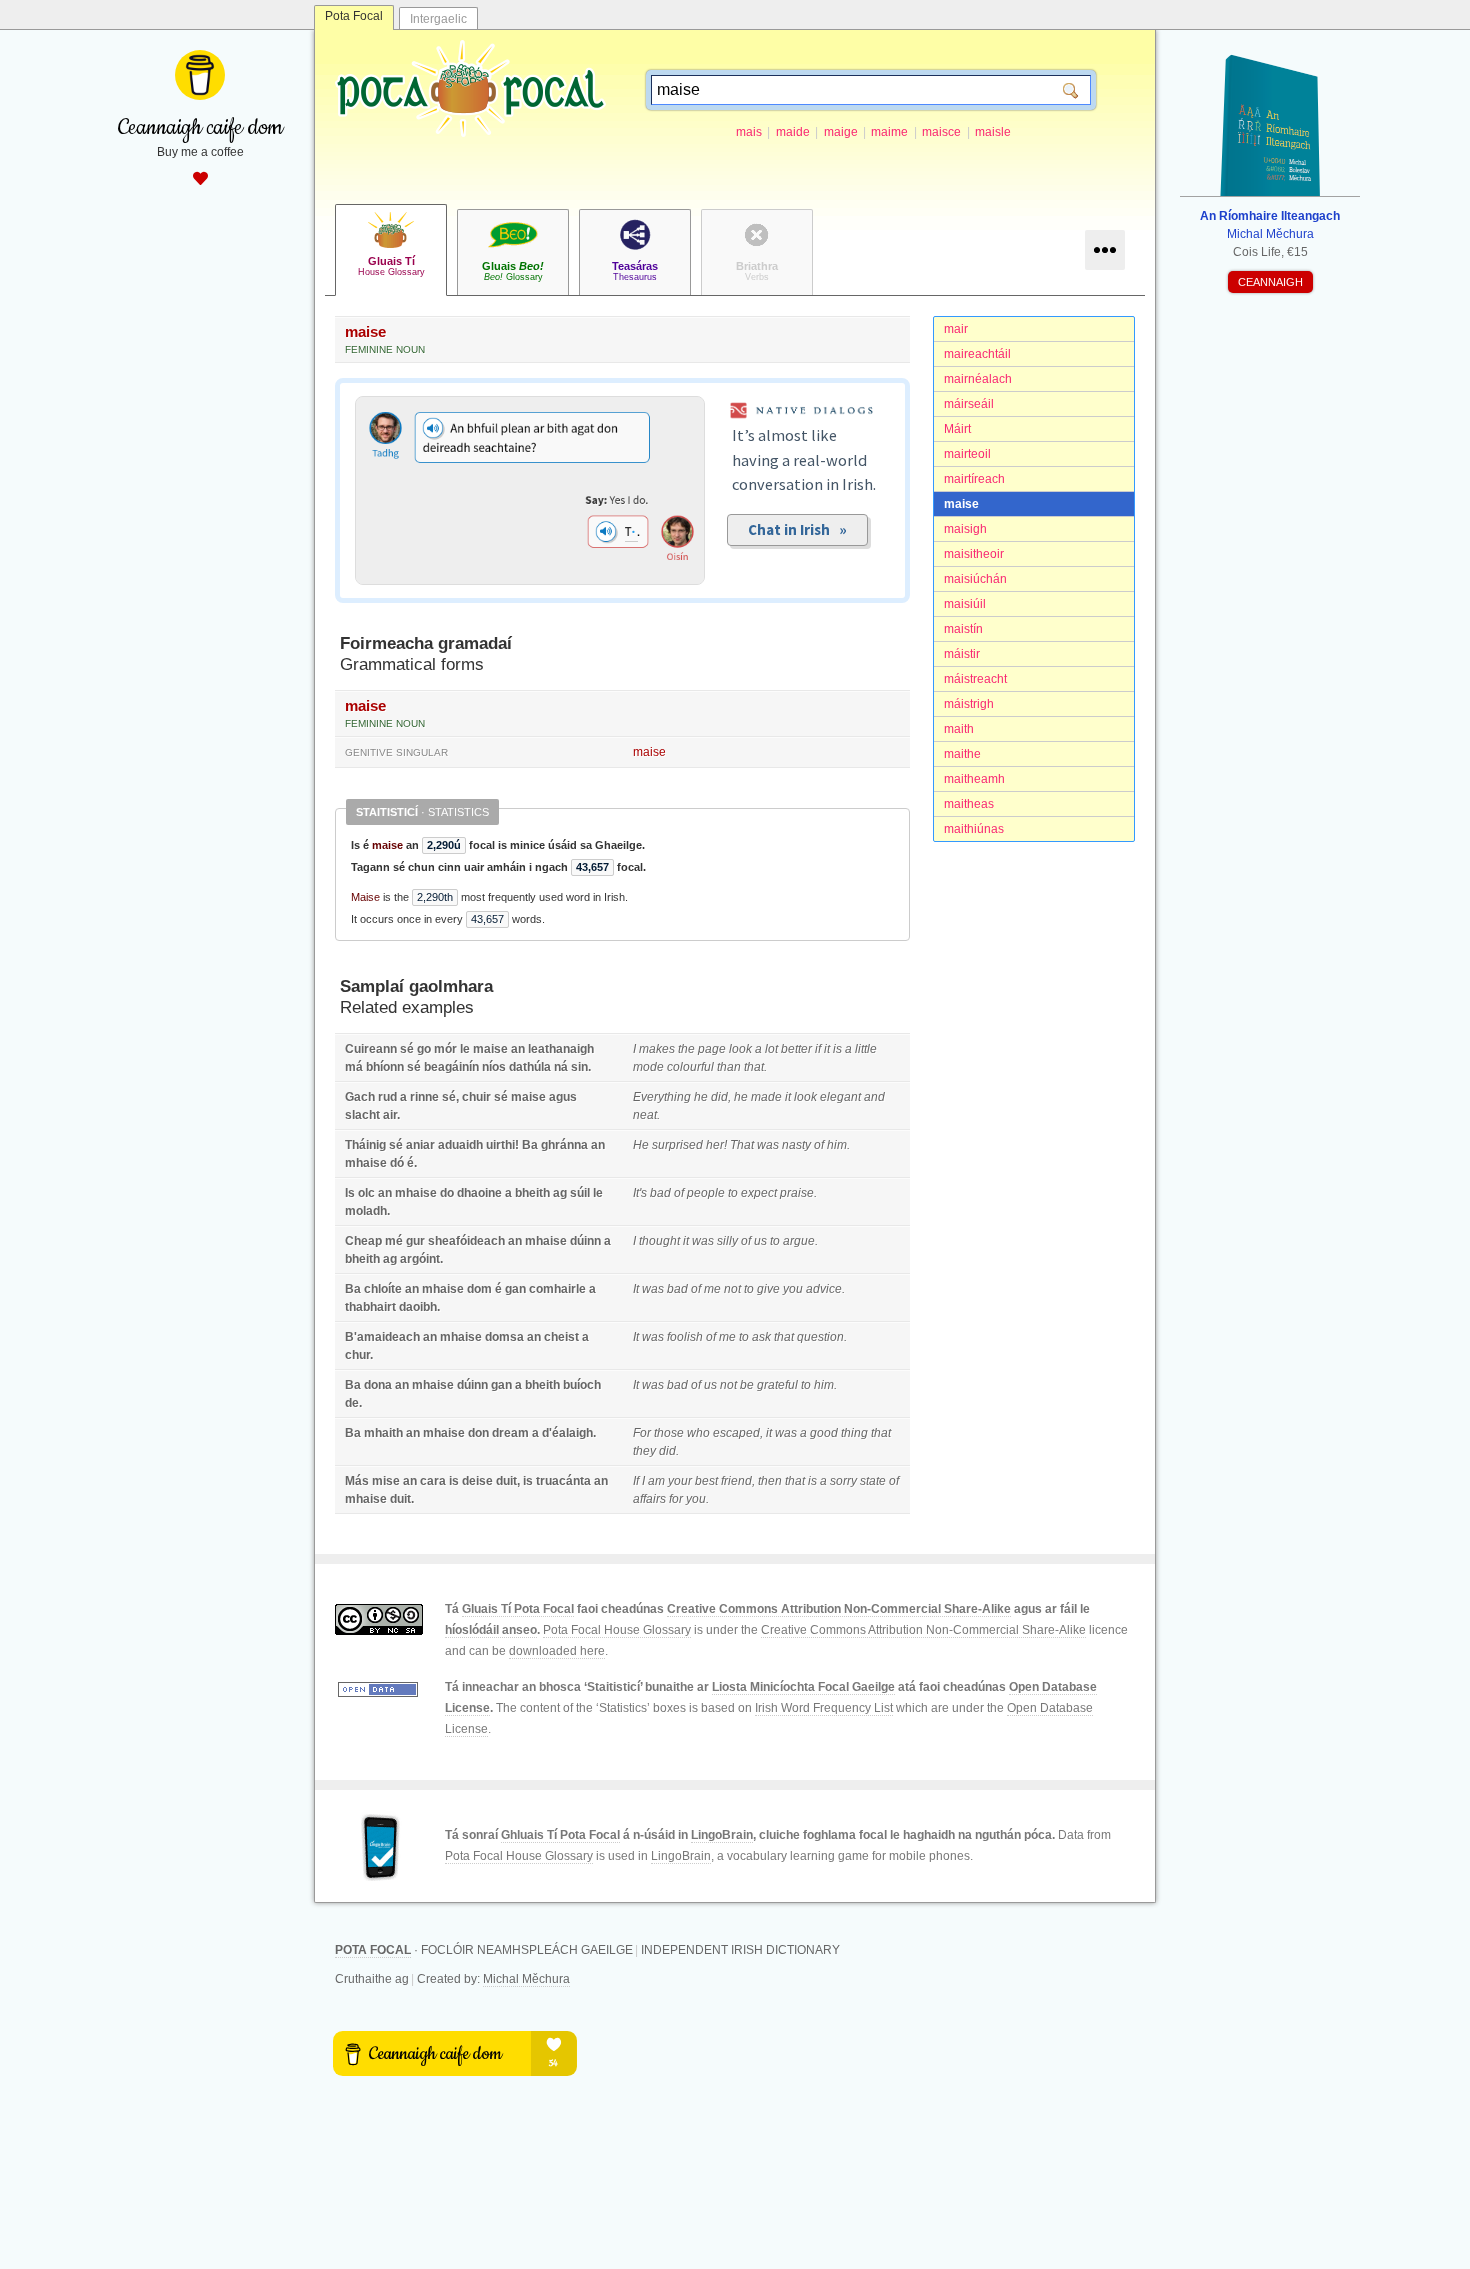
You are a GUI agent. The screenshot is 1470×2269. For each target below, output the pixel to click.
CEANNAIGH (1270, 282)
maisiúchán (975, 579)
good (824, 1433)
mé (394, 1241)
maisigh (965, 529)
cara (433, 1481)
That (742, 1145)
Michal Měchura (526, 1979)
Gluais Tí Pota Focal (518, 1609)
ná (561, 1067)
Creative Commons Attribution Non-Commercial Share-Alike (839, 1609)
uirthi (500, 1145)
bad (660, 1193)
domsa (504, 1337)
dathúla (530, 1067)
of (819, 1145)
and (874, 1097)
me (712, 1289)
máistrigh (969, 704)
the (686, 1049)
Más (357, 1481)
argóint (420, 1259)
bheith (532, 1193)
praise (797, 1193)
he (701, 1097)
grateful (777, 1385)
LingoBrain (722, 1835)
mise (386, 1481)
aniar (420, 1145)
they (644, 1451)
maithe (962, 754)
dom (479, 1289)
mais (749, 132)
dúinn (585, 1241)
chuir (476, 1097)
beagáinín (451, 1067)
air (390, 1115)
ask (761, 1337)
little (866, 1049)
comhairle (557, 1289)
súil (580, 1193)
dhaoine (479, 1193)
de (352, 1403)
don (478, 1433)
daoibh (418, 1307)
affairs (649, 1499)
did (719, 1097)
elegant (840, 1097)
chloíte (383, 1289)
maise (961, 504)
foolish (685, 1337)
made (766, 1097)
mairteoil (967, 454)
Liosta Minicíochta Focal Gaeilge (803, 1687)
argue (799, 1241)
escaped (736, 1433)
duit (506, 1481)
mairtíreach (974, 479)
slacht (362, 1115)
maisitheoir (974, 554)
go (424, 1049)
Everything (662, 1097)
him (837, 1145)
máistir (962, 654)
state (873, 1481)
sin (579, 1067)
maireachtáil (977, 354)
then (770, 1481)
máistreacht (975, 679)
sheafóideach (466, 1241)
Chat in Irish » (797, 529)
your (680, 1481)
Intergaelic (438, 19)
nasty (796, 1145)
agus (563, 1097)
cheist (561, 1337)
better (796, 1049)
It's (640, 1193)
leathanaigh (561, 1049)
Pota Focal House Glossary (617, 1630)
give (768, 1289)
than (729, 1067)
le (465, 1049)
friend (736, 1481)
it (827, 1049)
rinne (424, 1097)
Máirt (957, 429)
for (676, 1499)
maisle (993, 132)
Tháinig (365, 1145)
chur (357, 1355)
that (754, 1067)
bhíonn (385, 1067)
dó (397, 1163)
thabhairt (370, 1307)
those (669, 1433)
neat (645, 1115)
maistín (963, 629)
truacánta (563, 1481)
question (820, 1337)
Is (350, 1193)
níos (494, 1067)
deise (477, 1481)
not (732, 1289)
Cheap (363, 1241)
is (837, 1049)
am (656, 1481)
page (712, 1049)
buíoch (582, 1385)
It (636, 1289)
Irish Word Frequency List (824, 1708)
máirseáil (969, 404)
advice (824, 1289)
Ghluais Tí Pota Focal (560, 1835)
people (706, 1193)
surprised (677, 1145)
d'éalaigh (567, 1433)
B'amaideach (382, 1337)
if (818, 1049)
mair (956, 329)
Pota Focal (354, 16)
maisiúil (965, 604)
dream (510, 1433)
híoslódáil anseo (491, 1630)
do (447, 1193)
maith (959, 729)
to (733, 1193)
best (706, 1481)
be (747, 1385)
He (641, 1145)
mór (445, 1049)
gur (415, 1241)
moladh (366, 1211)
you (793, 1289)
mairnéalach (978, 379)
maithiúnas (974, 829)
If (636, 1481)
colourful (690, 1067)
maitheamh (974, 779)
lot (771, 1049)
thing (854, 1433)
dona (378, 1385)
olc (366, 1193)
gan (515, 1289)
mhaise (366, 1163)
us (760, 1241)
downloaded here (557, 1651)
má (354, 1067)
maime (889, 132)
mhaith (383, 1433)
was (768, 1145)
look (740, 1049)
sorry (843, 1481)
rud (387, 1097)
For (642, 1433)
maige (841, 132)
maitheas (969, 804)
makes (657, 1049)
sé (407, 1049)
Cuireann (371, 1049)
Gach (360, 1097)
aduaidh (460, 1145)
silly (727, 1241)
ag (560, 1193)
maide (793, 132)
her (715, 1145)
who (698, 1433)
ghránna (564, 1145)
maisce (941, 132)
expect (759, 1193)
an (518, 1049)
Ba (530, 1145)
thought (659, 1241)
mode (648, 1067)
